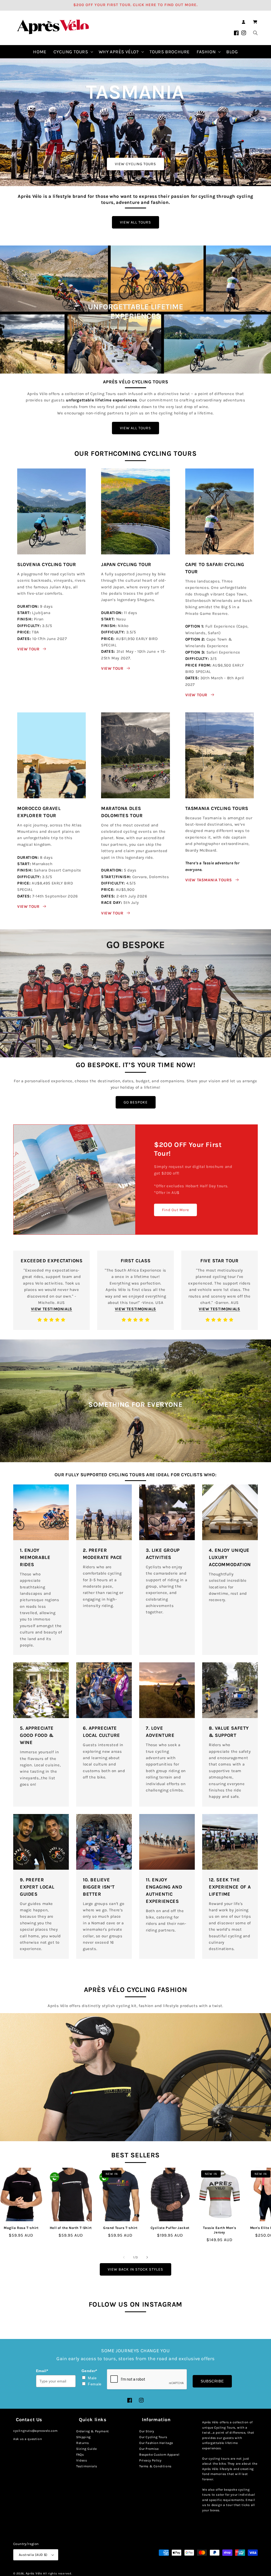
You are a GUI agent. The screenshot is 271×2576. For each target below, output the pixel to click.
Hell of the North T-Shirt (71, 2228)
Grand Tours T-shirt (120, 2228)
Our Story (147, 2431)
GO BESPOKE (136, 1102)
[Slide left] (124, 2257)
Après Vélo (34, 2573)
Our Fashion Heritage (156, 2443)
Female (95, 2384)
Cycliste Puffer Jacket (170, 2228)
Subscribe (212, 2381)
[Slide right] (147, 2257)
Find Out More (175, 1210)
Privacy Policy (150, 2460)
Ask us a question (28, 2439)
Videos (82, 2460)
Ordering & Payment (93, 2431)
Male (92, 2378)
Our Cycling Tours (153, 2437)
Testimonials (87, 2466)
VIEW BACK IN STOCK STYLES (135, 2269)
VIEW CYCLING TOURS (135, 164)
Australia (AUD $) (33, 2555)
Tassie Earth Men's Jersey (220, 2230)
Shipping (83, 2437)
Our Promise (149, 2449)
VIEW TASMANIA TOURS (209, 880)
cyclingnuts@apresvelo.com (35, 2431)
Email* (42, 2371)
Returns (82, 2443)
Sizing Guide (86, 2449)
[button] (255, 22)
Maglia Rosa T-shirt (21, 2228)
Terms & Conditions (155, 2466)
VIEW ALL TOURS (135, 222)
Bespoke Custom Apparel (159, 2455)
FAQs (80, 2455)
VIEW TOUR (28, 649)
